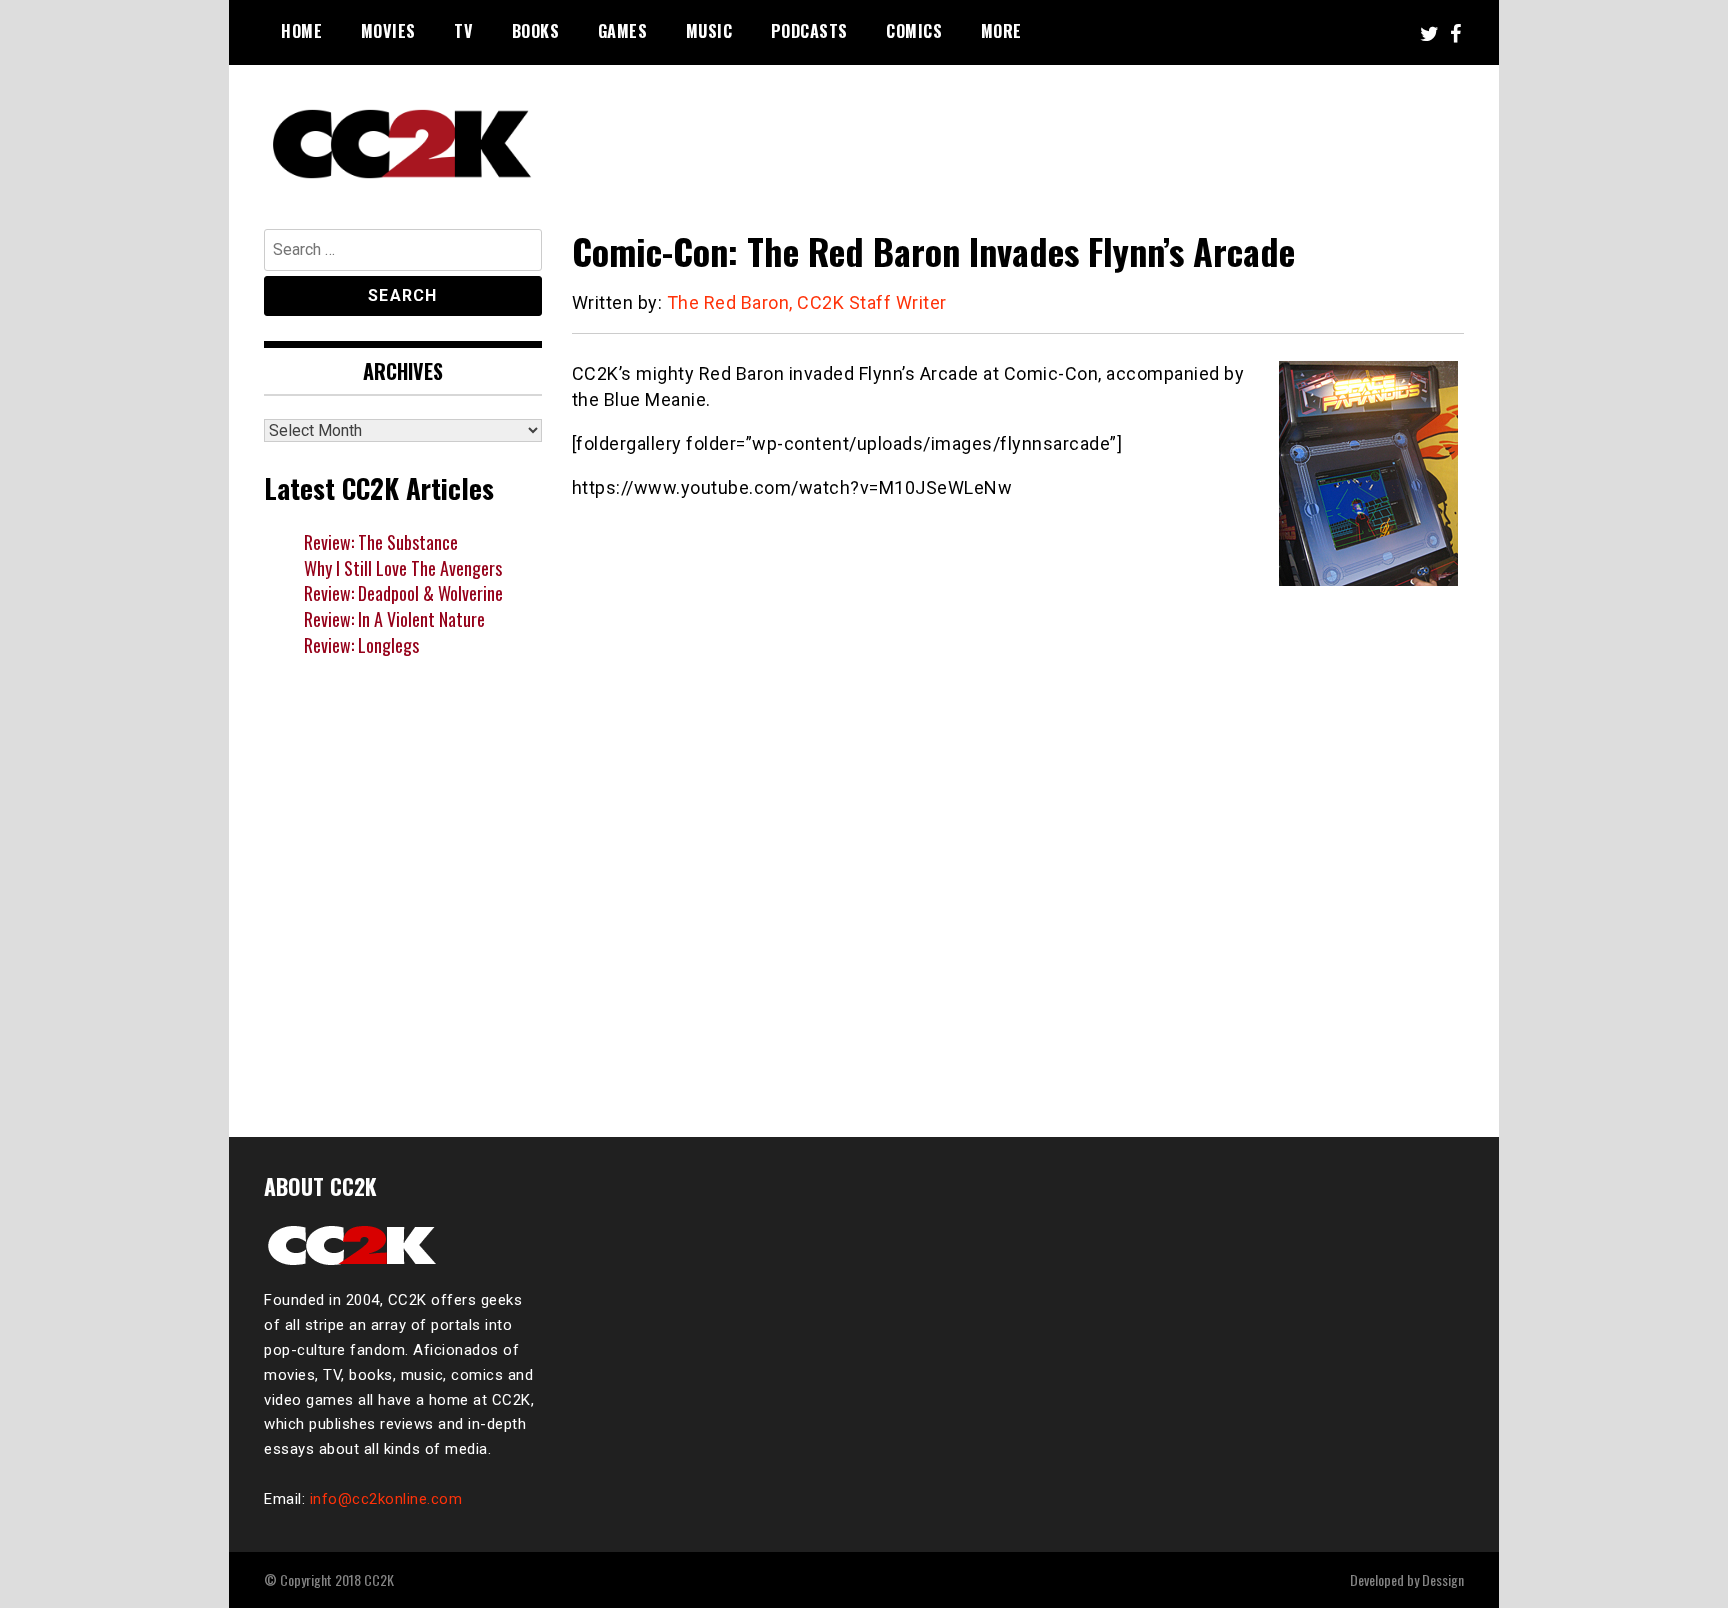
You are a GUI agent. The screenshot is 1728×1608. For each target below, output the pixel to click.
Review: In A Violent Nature (394, 619)
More (1001, 31)
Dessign (1443, 1579)
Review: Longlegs (361, 645)
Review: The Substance (381, 542)
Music (709, 31)
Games (623, 31)
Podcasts (809, 31)
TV (463, 31)
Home (301, 31)
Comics (914, 31)
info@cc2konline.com (386, 1499)
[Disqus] (1018, 836)
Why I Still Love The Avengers (403, 568)
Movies (388, 31)
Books (536, 31)
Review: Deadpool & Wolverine (403, 593)
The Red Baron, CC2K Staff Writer (807, 302)
